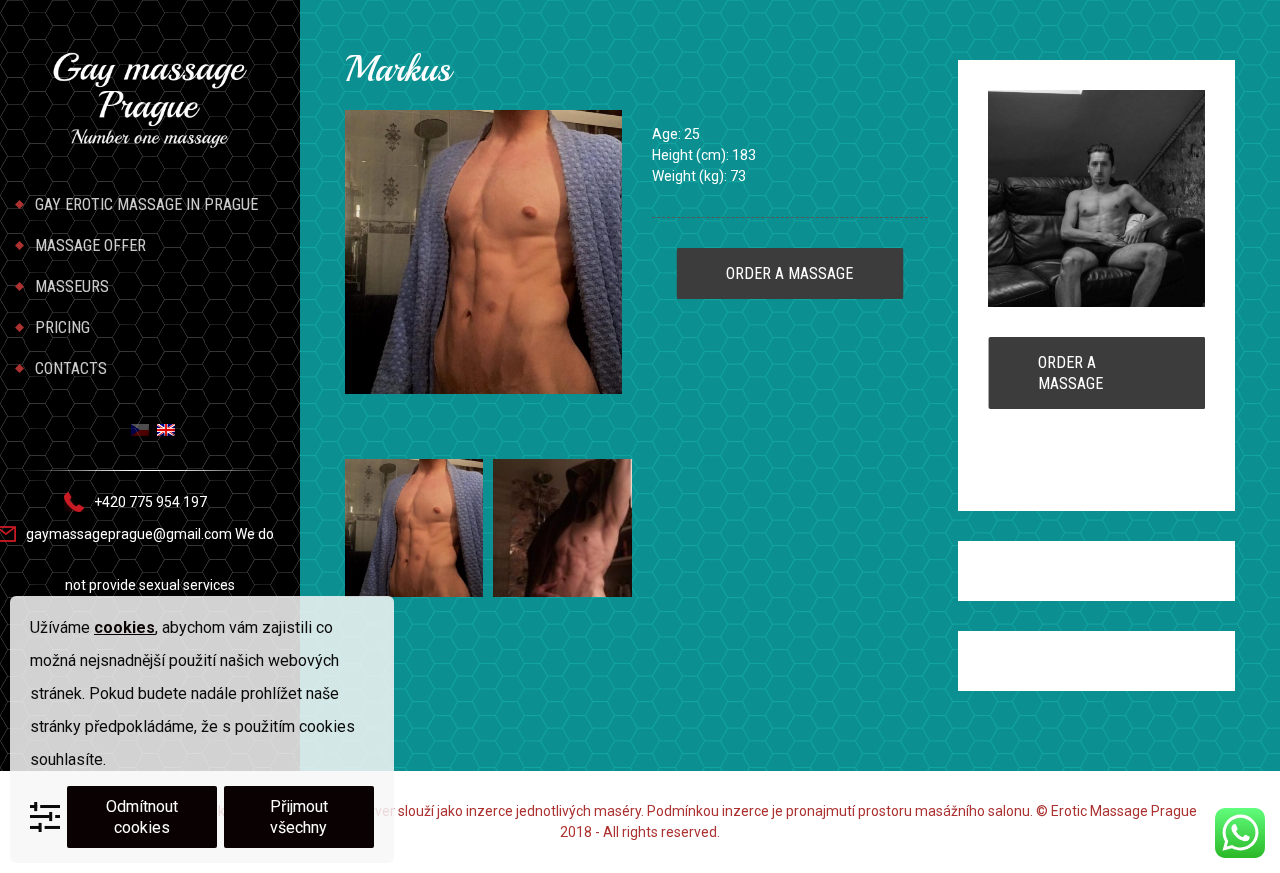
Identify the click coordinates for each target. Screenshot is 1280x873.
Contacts (71, 368)
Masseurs (72, 286)
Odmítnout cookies (142, 817)
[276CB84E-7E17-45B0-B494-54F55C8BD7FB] (414, 527)
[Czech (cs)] (140, 429)
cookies (124, 627)
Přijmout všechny (299, 817)
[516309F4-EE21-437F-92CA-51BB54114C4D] (562, 527)
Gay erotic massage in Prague (146, 204)
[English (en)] (166, 429)
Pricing (62, 327)
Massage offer (90, 245)
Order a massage (789, 273)
